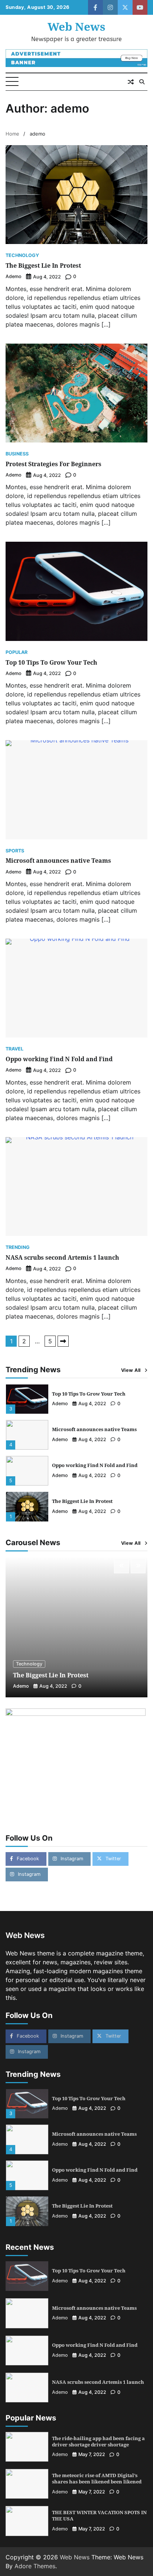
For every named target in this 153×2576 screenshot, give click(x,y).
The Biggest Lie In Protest (43, 265)
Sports (15, 851)
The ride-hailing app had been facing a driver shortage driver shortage (98, 2441)
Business (17, 454)
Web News (76, 26)
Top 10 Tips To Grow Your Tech (51, 662)
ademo (14, 276)
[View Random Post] (131, 82)
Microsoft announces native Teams (58, 861)
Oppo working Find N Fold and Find (59, 1059)
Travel (14, 1049)
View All (131, 1370)
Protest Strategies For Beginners (53, 464)
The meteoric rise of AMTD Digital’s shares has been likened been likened (97, 2478)
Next (63, 1341)
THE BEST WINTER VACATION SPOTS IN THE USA (99, 2515)
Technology (22, 256)
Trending (18, 1248)
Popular (17, 653)
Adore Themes (35, 2566)
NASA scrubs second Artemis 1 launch (62, 1257)
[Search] (142, 82)
